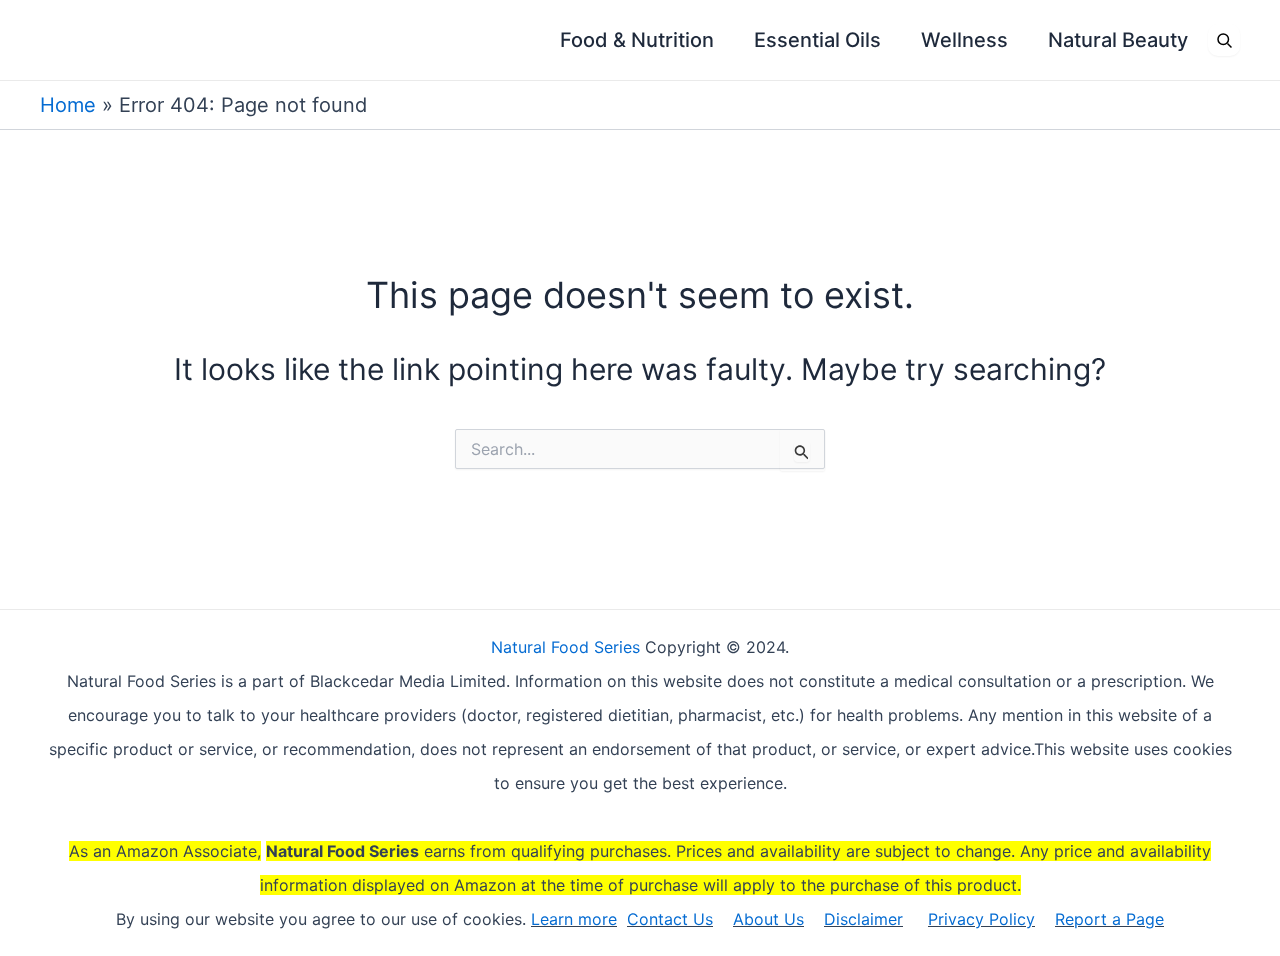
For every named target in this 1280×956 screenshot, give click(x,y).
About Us (768, 919)
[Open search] (1224, 40)
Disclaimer (863, 919)
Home (68, 105)
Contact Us (670, 919)
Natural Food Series (565, 647)
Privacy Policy (981, 919)
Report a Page (1109, 919)
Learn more (574, 919)
